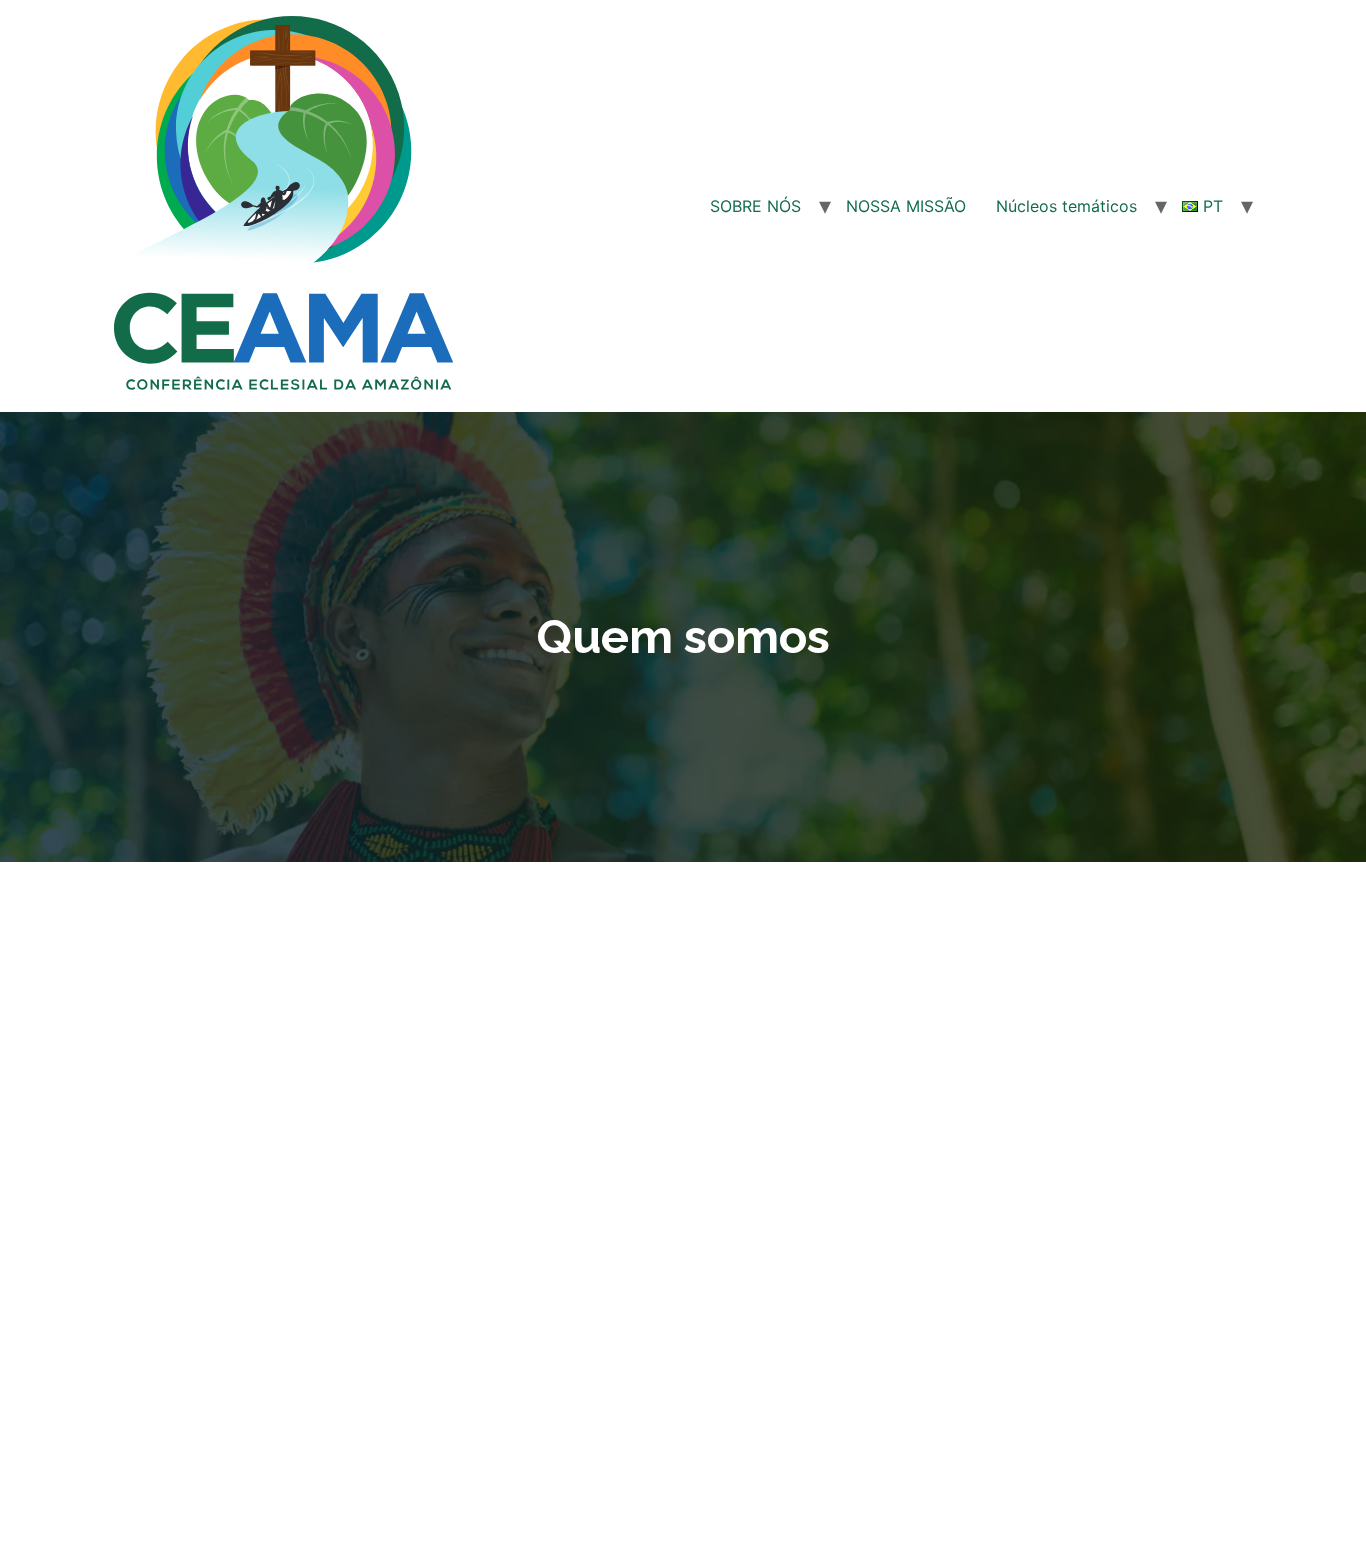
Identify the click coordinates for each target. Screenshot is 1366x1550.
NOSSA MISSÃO (906, 206)
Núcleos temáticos (1066, 206)
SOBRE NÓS (755, 206)
